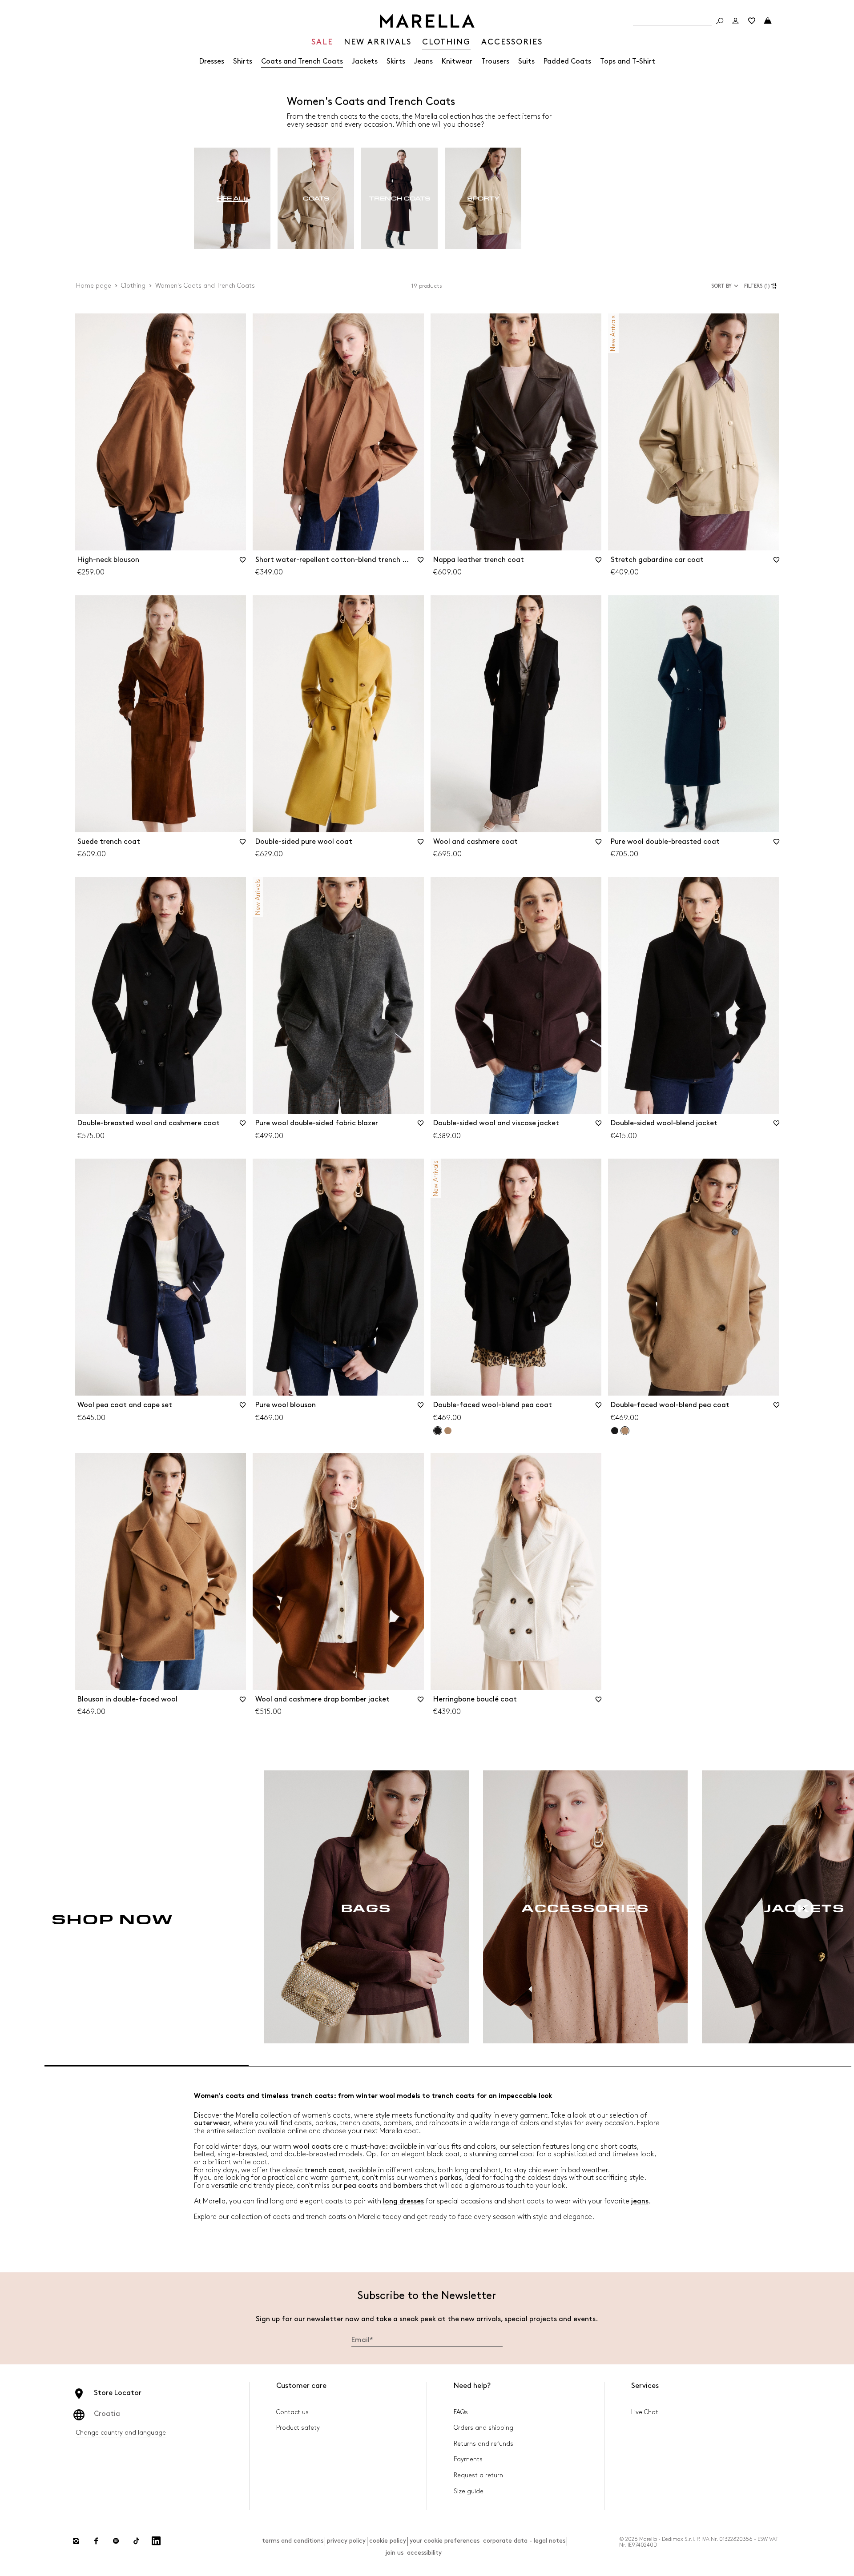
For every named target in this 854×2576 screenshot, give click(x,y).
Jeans (423, 62)
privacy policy (346, 2541)
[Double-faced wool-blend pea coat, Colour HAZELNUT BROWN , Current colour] (625, 1431)
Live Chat (645, 2412)
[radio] (232, 199)
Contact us (292, 2412)
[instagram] (76, 2541)
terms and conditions (293, 2541)
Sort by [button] (721, 286)
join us (394, 2553)
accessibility (424, 2553)
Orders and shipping (483, 2428)
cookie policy (388, 2541)
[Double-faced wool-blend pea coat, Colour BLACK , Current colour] (438, 1431)
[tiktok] (136, 2541)
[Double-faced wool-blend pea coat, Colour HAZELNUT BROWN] (448, 1431)
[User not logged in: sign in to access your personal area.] (736, 21)
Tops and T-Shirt (628, 62)
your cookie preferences (445, 2541)
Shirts (243, 62)
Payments (468, 2459)
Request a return (478, 2475)
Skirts (396, 62)
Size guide (469, 2491)
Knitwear (457, 62)
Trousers (495, 62)
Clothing (133, 286)
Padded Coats (567, 62)
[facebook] (96, 2541)
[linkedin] (156, 2541)
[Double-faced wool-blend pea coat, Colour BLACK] (615, 1431)
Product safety (298, 2428)
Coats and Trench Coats (302, 62)
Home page (94, 286)
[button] (762, 286)
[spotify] (116, 2541)
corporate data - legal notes (524, 2541)
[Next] (804, 1909)
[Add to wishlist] (243, 563)
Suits (526, 62)
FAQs (461, 2412)
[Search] (720, 21)
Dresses (212, 62)
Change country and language (121, 2433)
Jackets (365, 62)
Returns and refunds (483, 2444)
